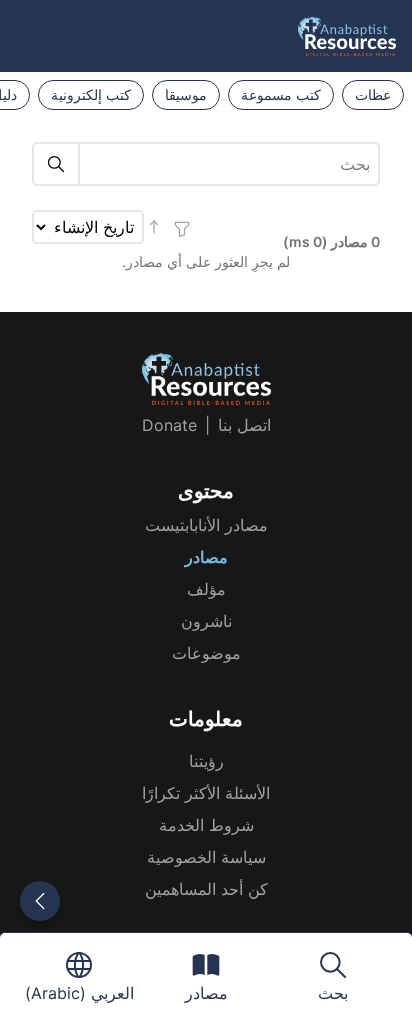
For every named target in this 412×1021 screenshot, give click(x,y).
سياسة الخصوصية (206, 857)
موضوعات (206, 653)
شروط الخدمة (206, 825)
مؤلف (206, 589)
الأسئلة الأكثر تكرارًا (206, 793)
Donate (169, 425)
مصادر (206, 557)
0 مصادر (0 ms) (331, 241)
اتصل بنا (244, 425)
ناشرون (206, 621)
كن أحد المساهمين (206, 889)
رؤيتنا (206, 761)
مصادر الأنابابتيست (206, 525)
